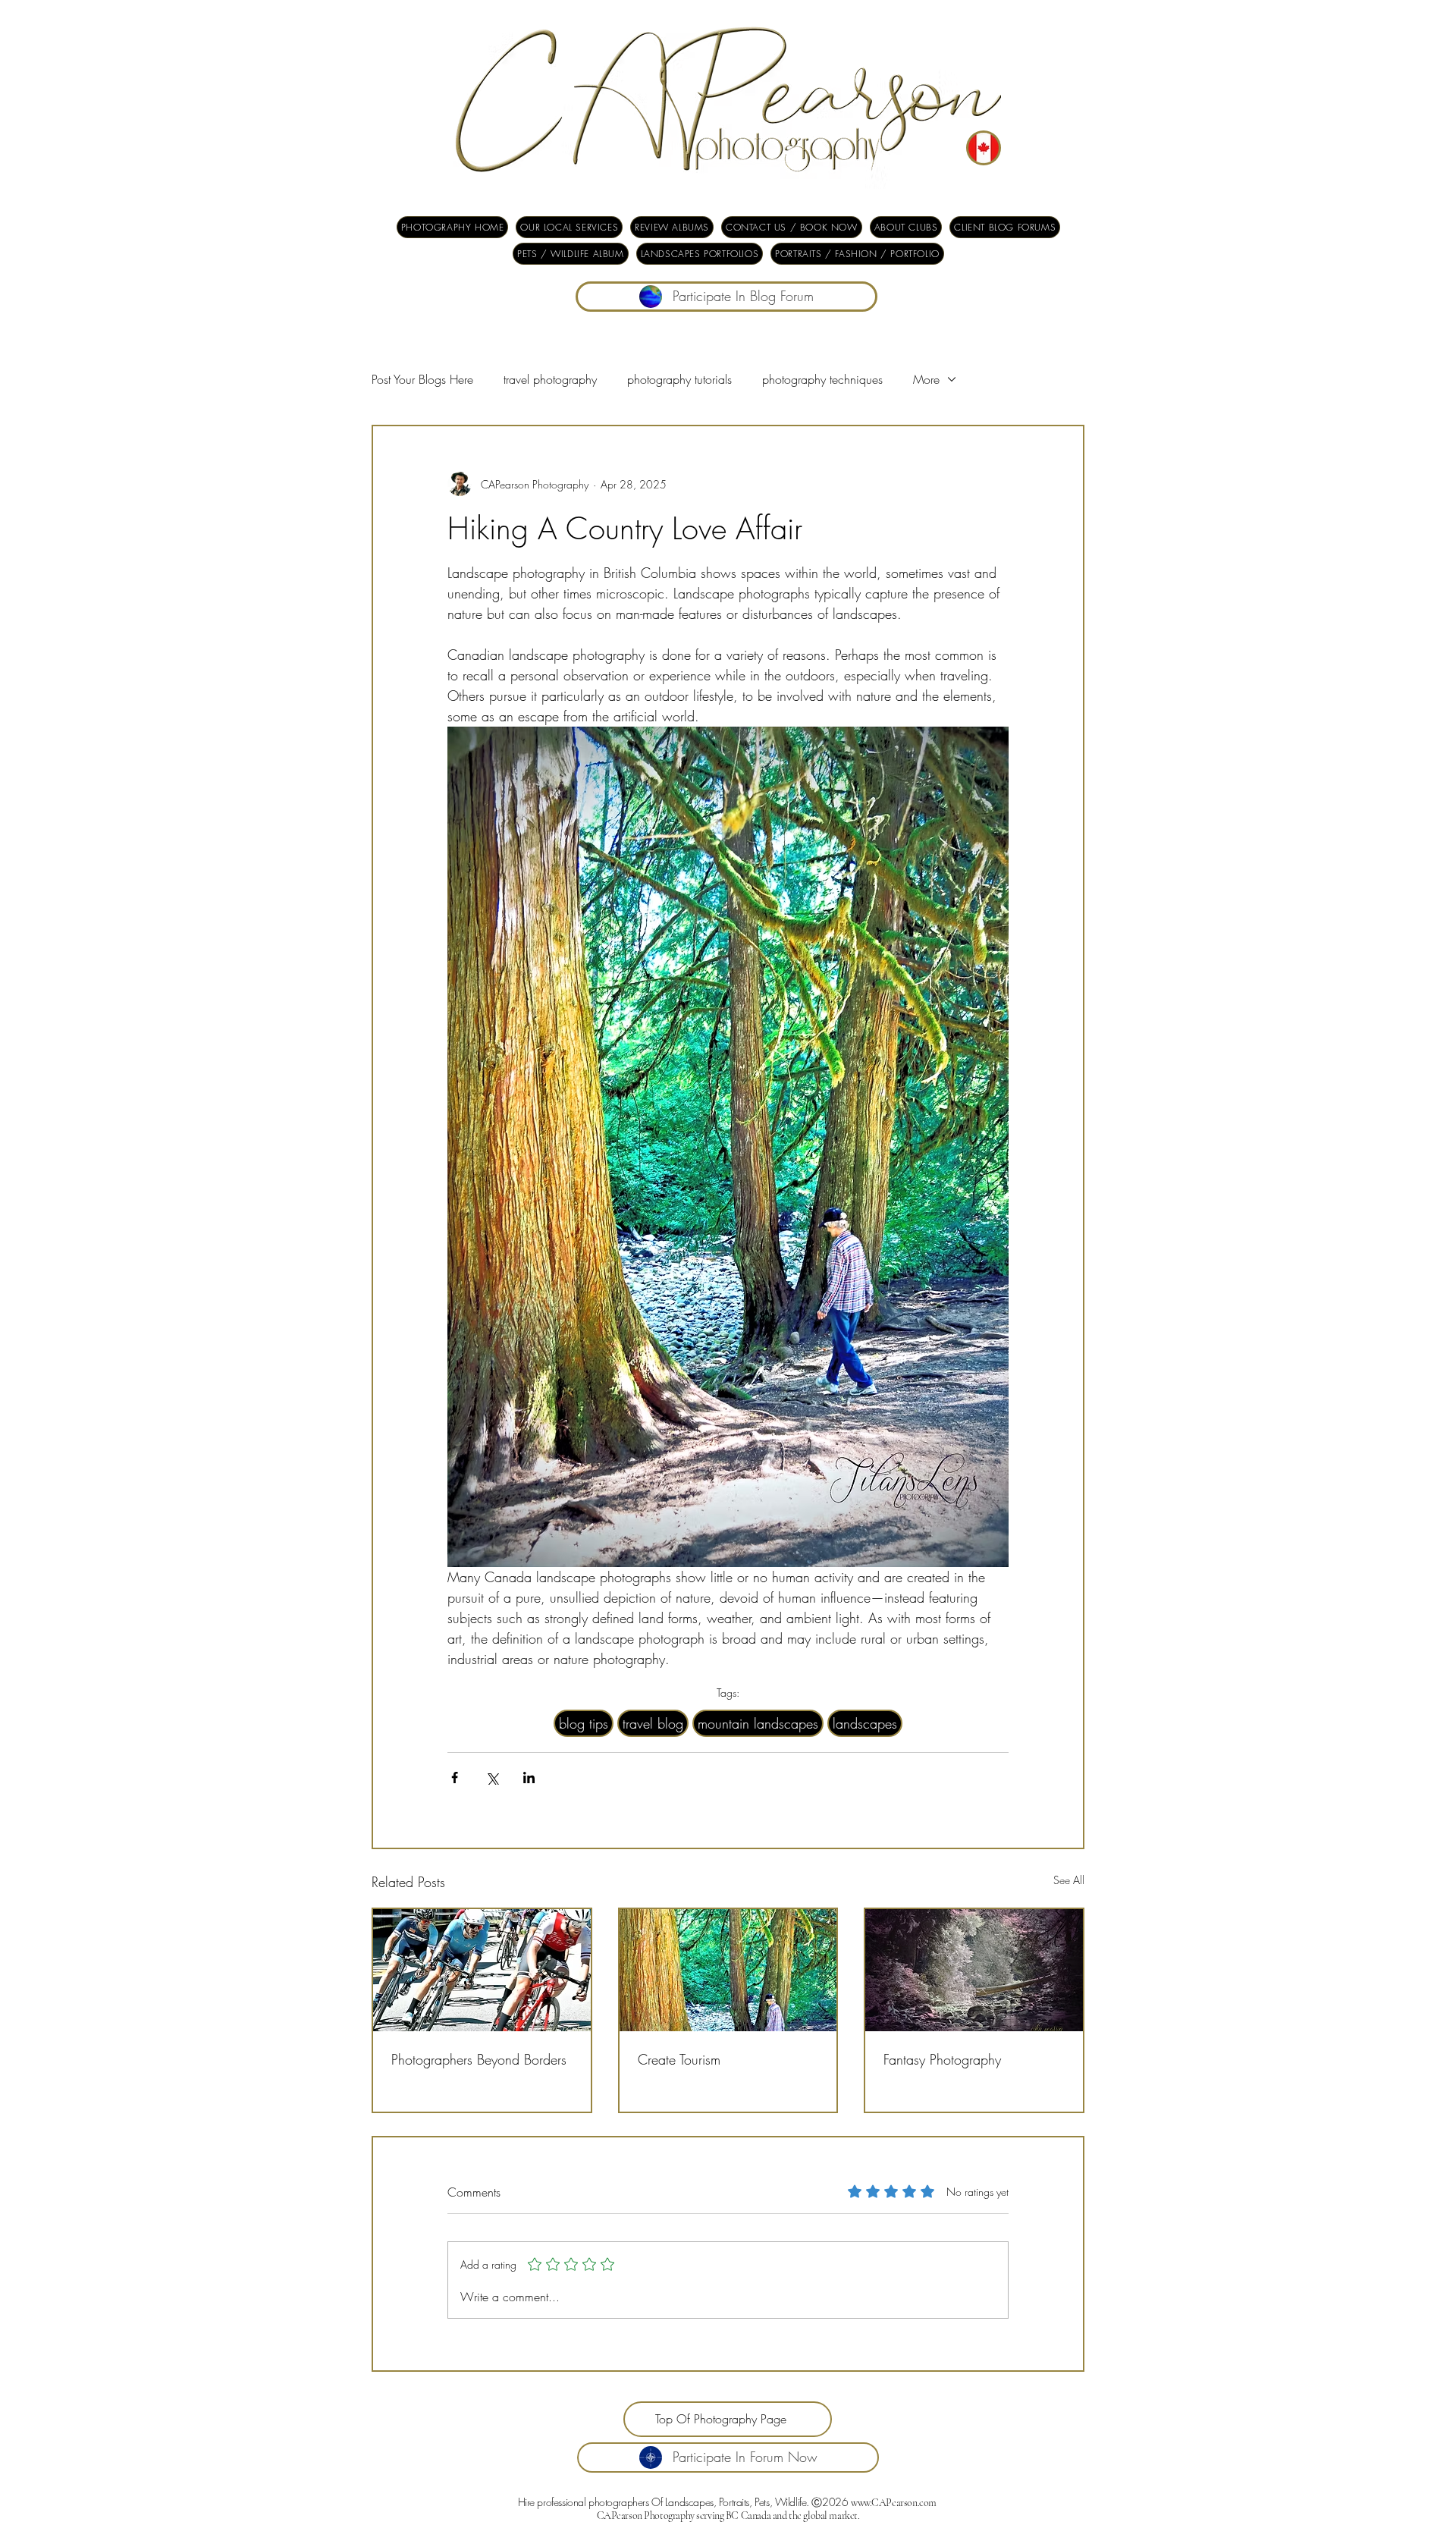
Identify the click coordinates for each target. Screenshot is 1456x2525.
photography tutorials (679, 379)
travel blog (653, 1723)
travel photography (550, 379)
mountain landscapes (758, 1723)
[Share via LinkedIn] (529, 1778)
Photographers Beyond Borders (479, 2059)
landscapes (865, 1723)
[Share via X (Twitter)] (492, 1778)
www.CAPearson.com (894, 2503)
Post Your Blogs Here (422, 379)
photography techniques (822, 379)
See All (1069, 1880)
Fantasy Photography (942, 2059)
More (926, 379)
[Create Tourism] (728, 1970)
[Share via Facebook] (455, 1778)
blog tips (584, 1723)
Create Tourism (679, 2059)
